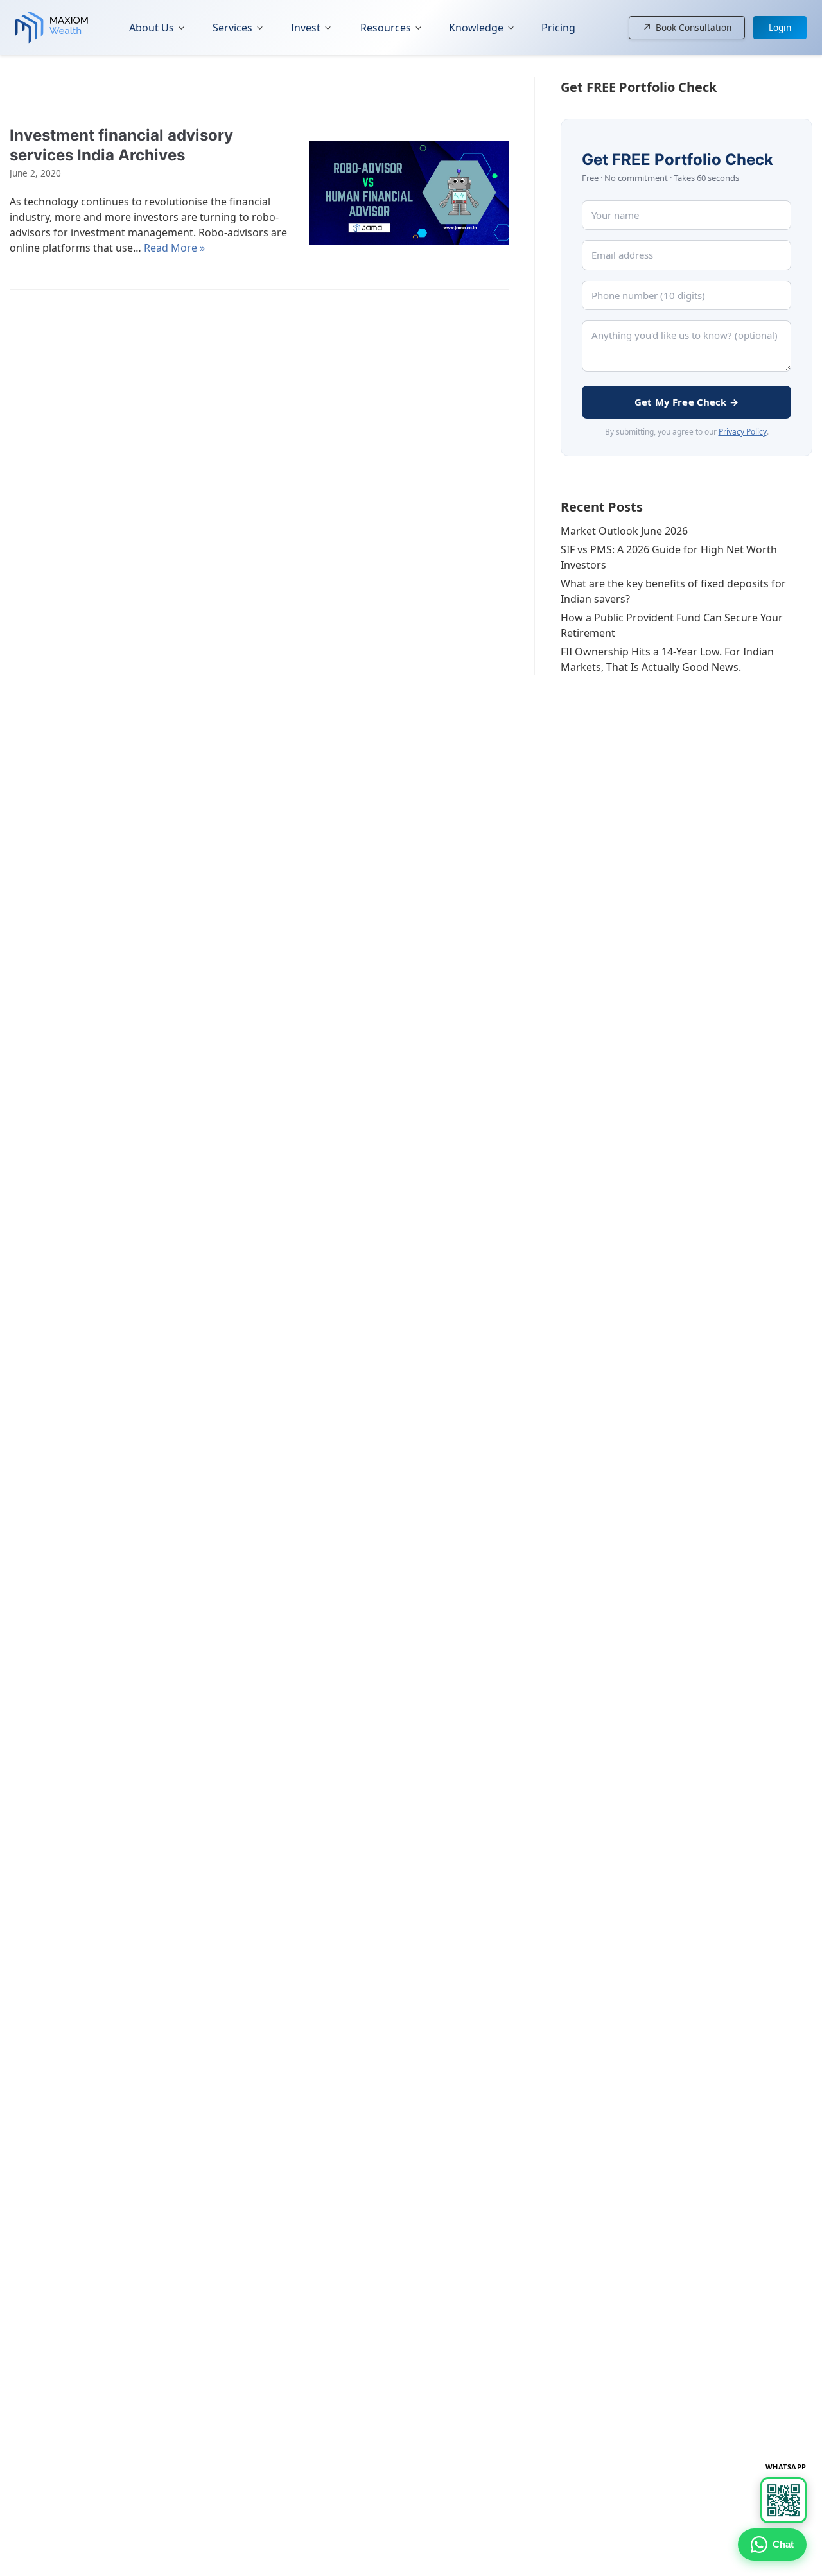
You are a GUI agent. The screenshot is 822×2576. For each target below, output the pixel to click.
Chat (783, 2544)
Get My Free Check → (686, 402)
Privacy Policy (743, 432)
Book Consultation (687, 28)
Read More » (174, 248)
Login (780, 27)
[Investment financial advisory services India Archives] (409, 193)
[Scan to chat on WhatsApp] (783, 2500)
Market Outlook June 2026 (624, 531)
